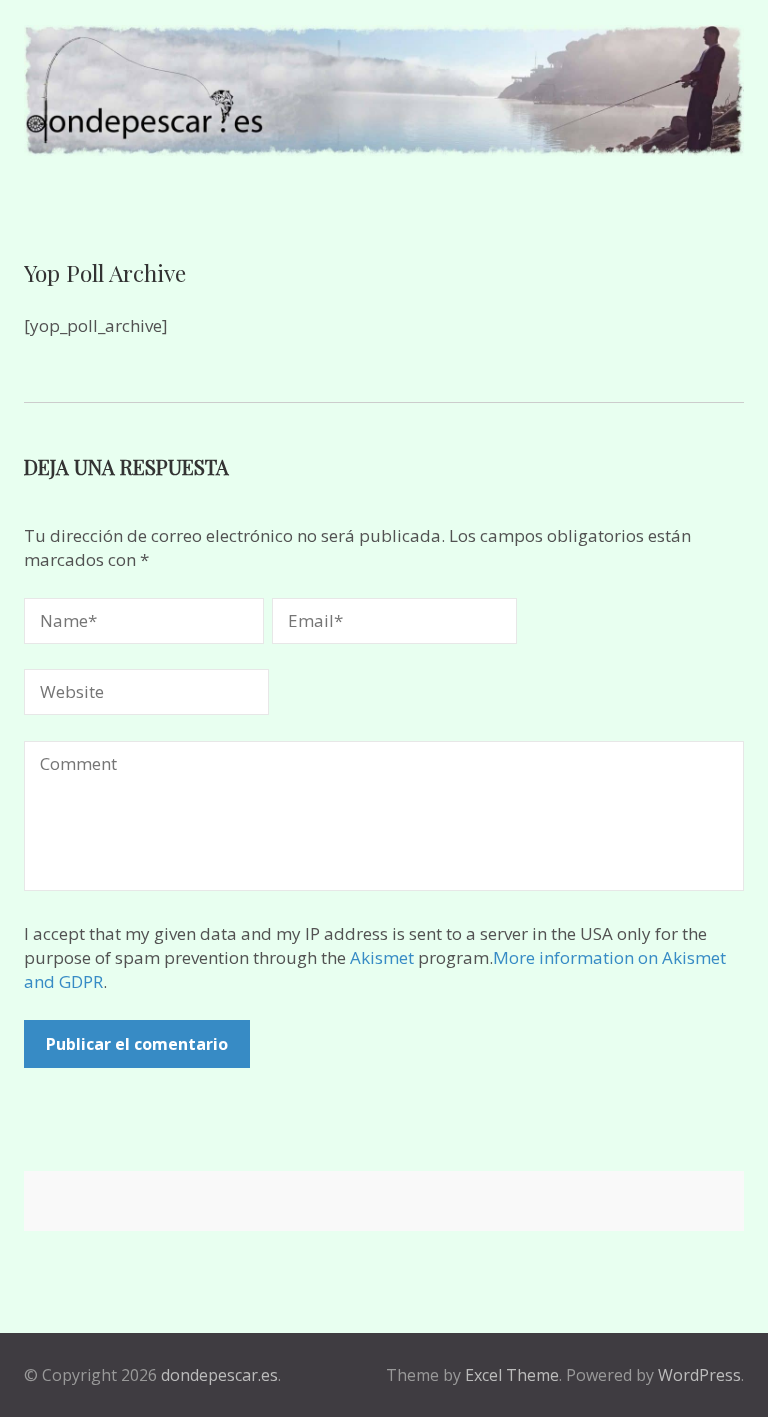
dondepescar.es (219, 1375)
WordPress (699, 1375)
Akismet (382, 957)
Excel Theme (512, 1375)
